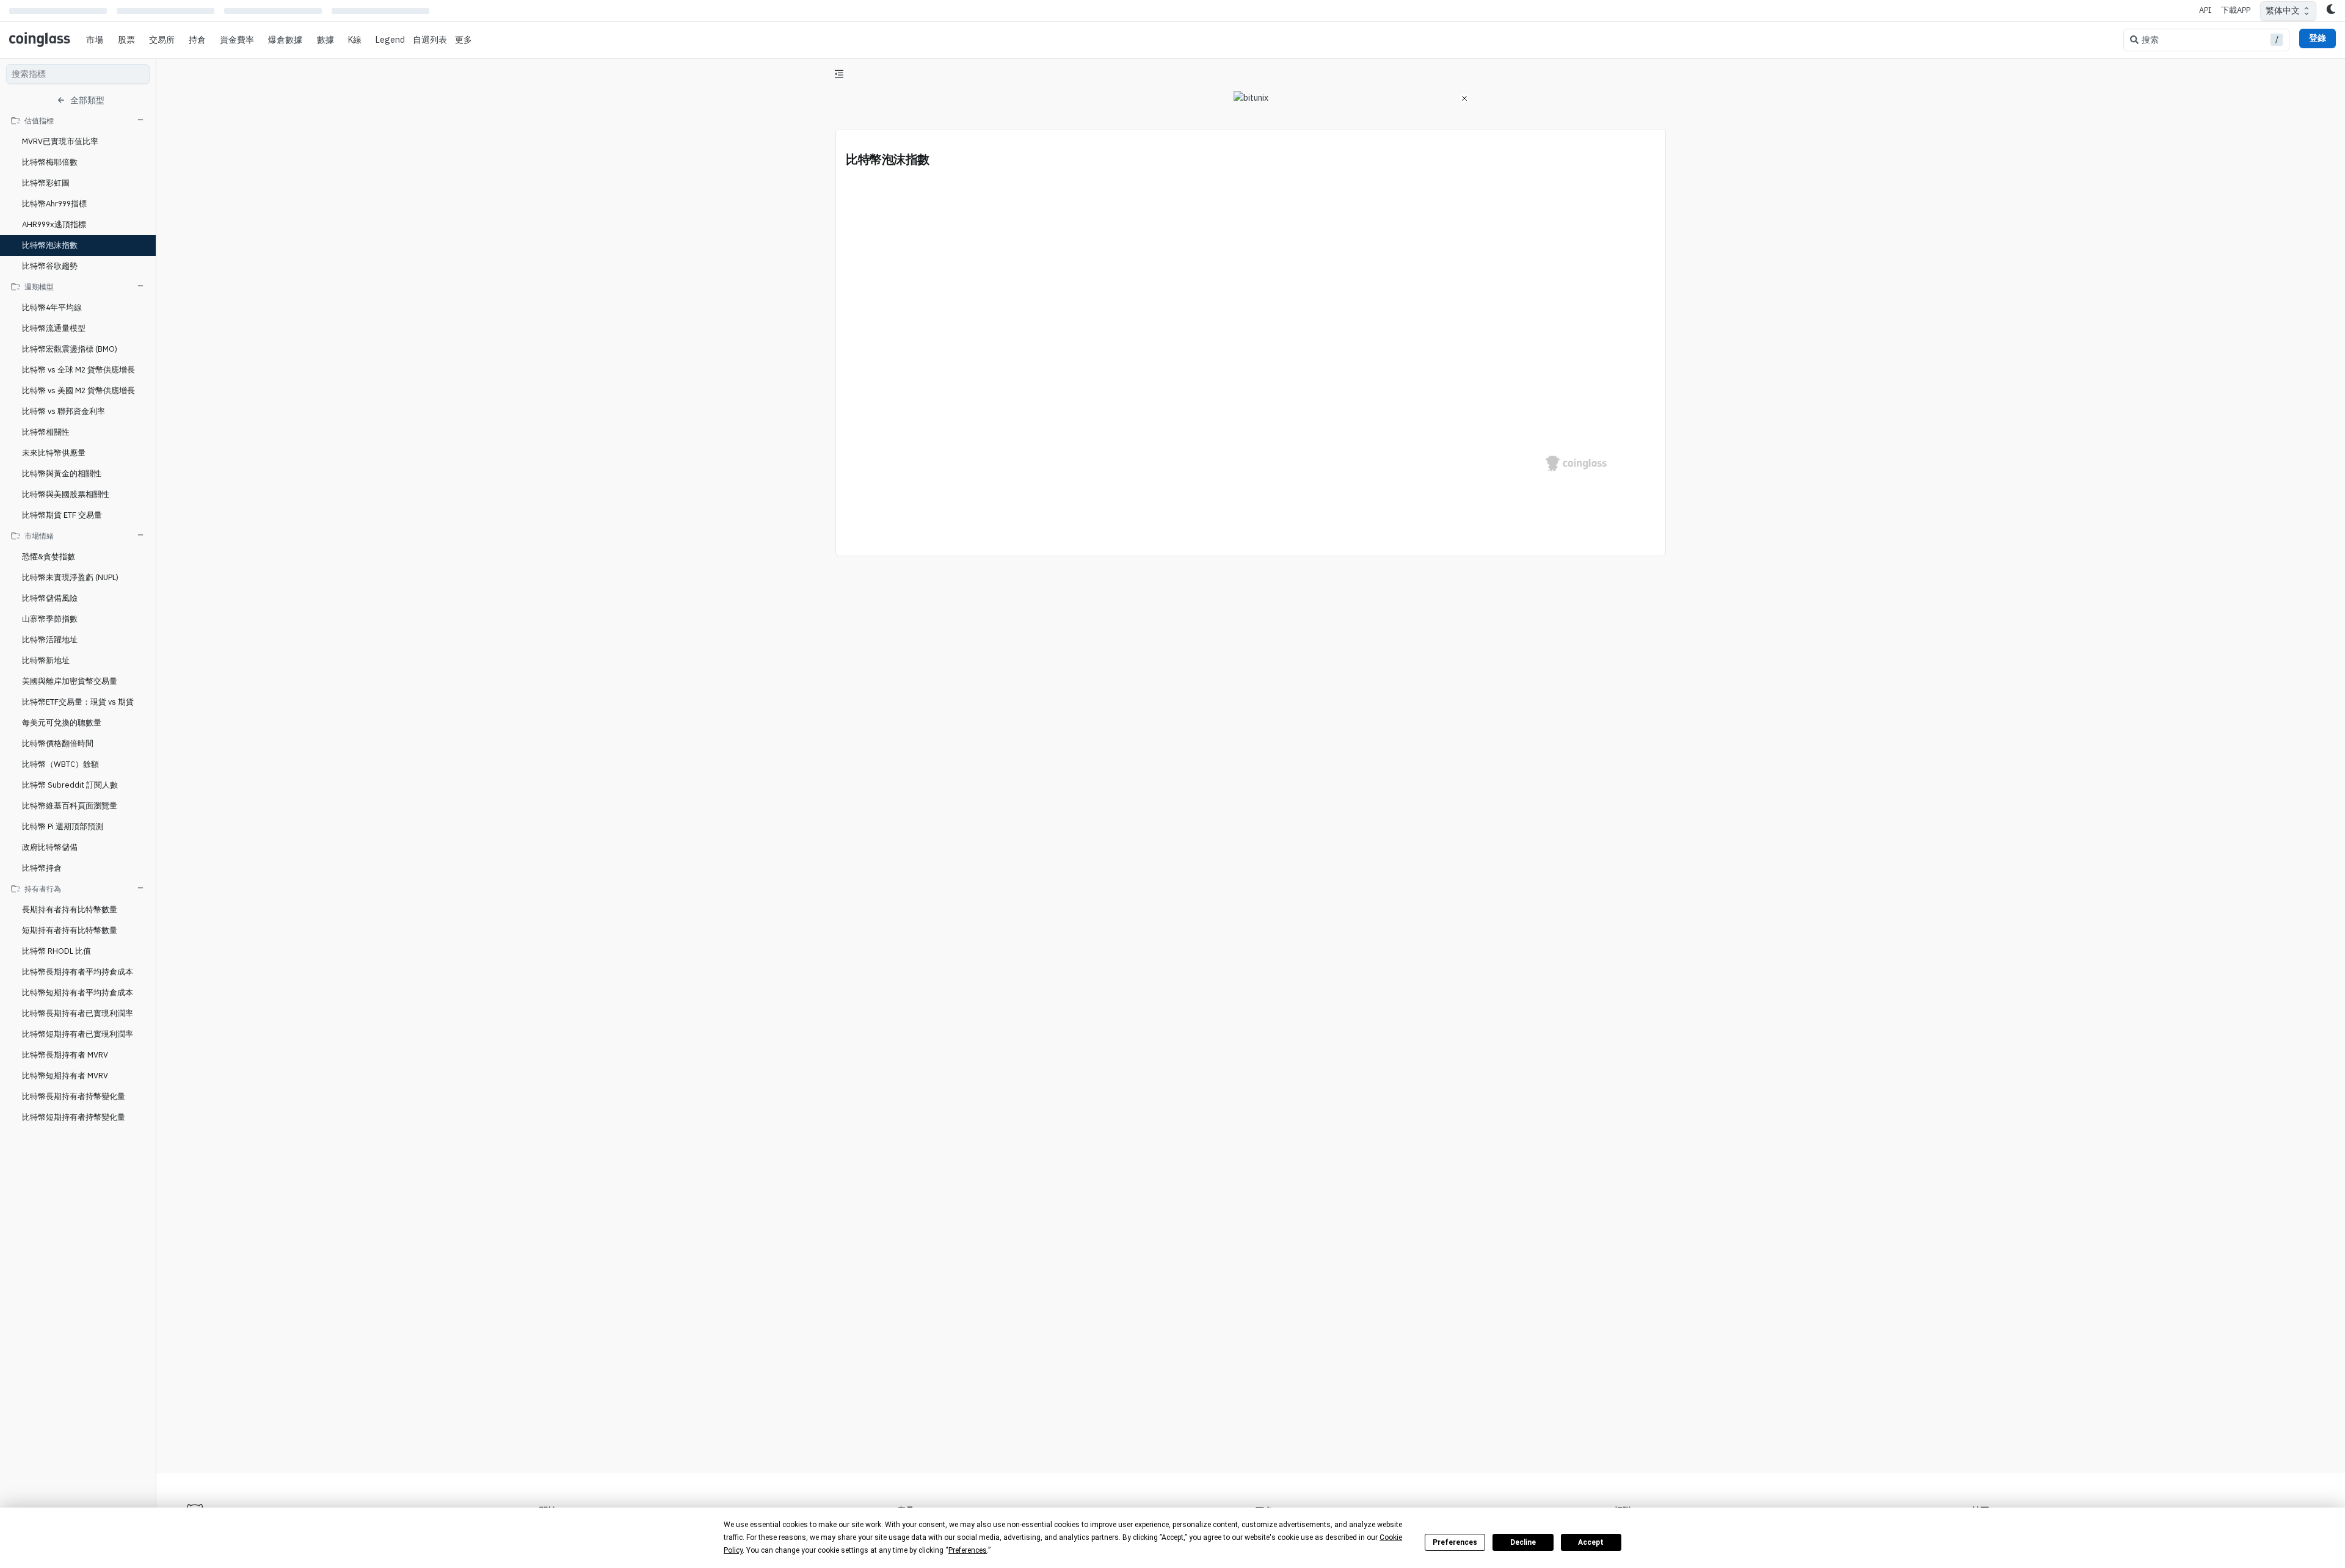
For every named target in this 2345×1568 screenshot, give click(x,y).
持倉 (197, 40)
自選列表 (430, 40)
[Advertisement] (1251, 1418)
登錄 (2318, 38)
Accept (1591, 1542)
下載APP (2236, 10)
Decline (1523, 1542)
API (2205, 10)
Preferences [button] (968, 1550)
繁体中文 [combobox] (2283, 10)
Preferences (1455, 1542)
